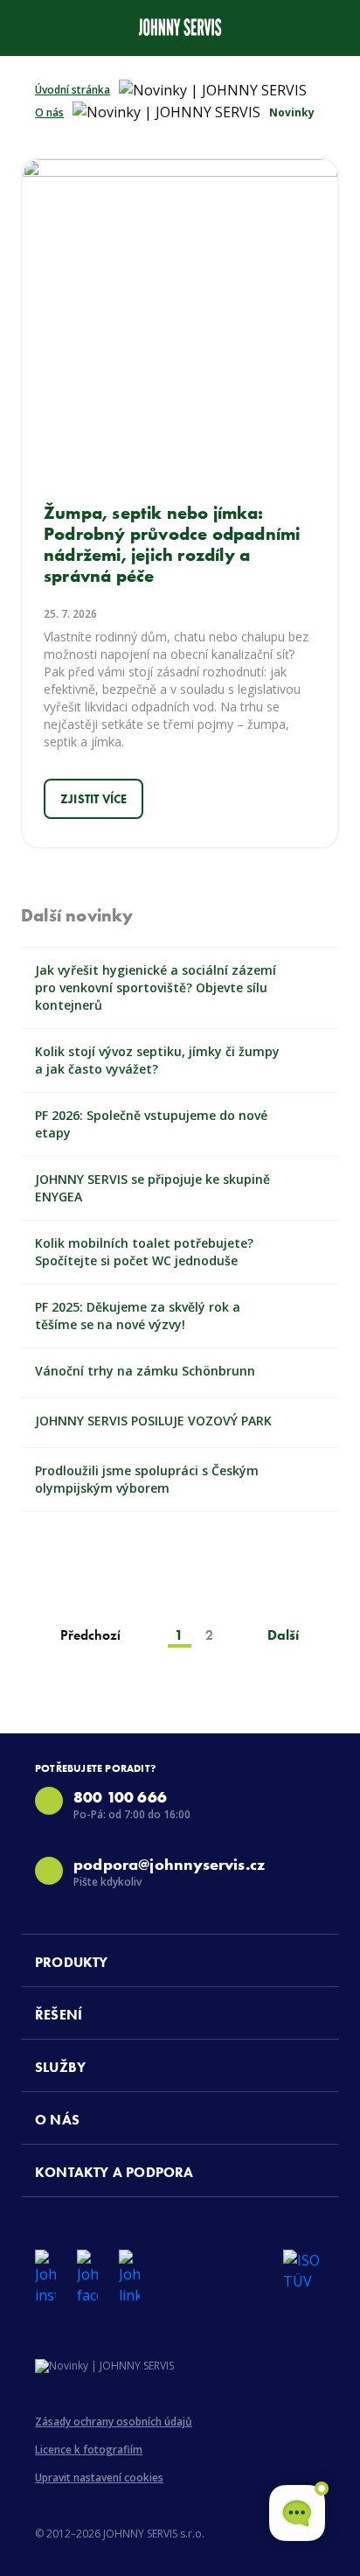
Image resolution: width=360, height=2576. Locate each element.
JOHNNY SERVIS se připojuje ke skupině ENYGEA (152, 1188)
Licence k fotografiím (89, 2450)
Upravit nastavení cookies (99, 2478)
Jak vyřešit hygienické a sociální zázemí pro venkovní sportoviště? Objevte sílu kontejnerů (156, 987)
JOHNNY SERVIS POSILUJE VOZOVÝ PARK (153, 1421)
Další (284, 1635)
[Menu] (28, 25)
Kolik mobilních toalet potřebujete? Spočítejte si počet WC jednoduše (144, 1252)
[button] (187, 1960)
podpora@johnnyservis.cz (169, 1864)
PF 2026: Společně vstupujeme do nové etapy (151, 1124)
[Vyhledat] (332, 25)
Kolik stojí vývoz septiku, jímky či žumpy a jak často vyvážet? (157, 1060)
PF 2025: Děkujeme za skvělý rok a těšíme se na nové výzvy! (138, 1316)
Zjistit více (93, 799)
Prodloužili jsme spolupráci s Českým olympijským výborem (147, 1479)
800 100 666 (120, 1797)
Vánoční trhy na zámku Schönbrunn (145, 1371)
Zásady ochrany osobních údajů (114, 2422)
